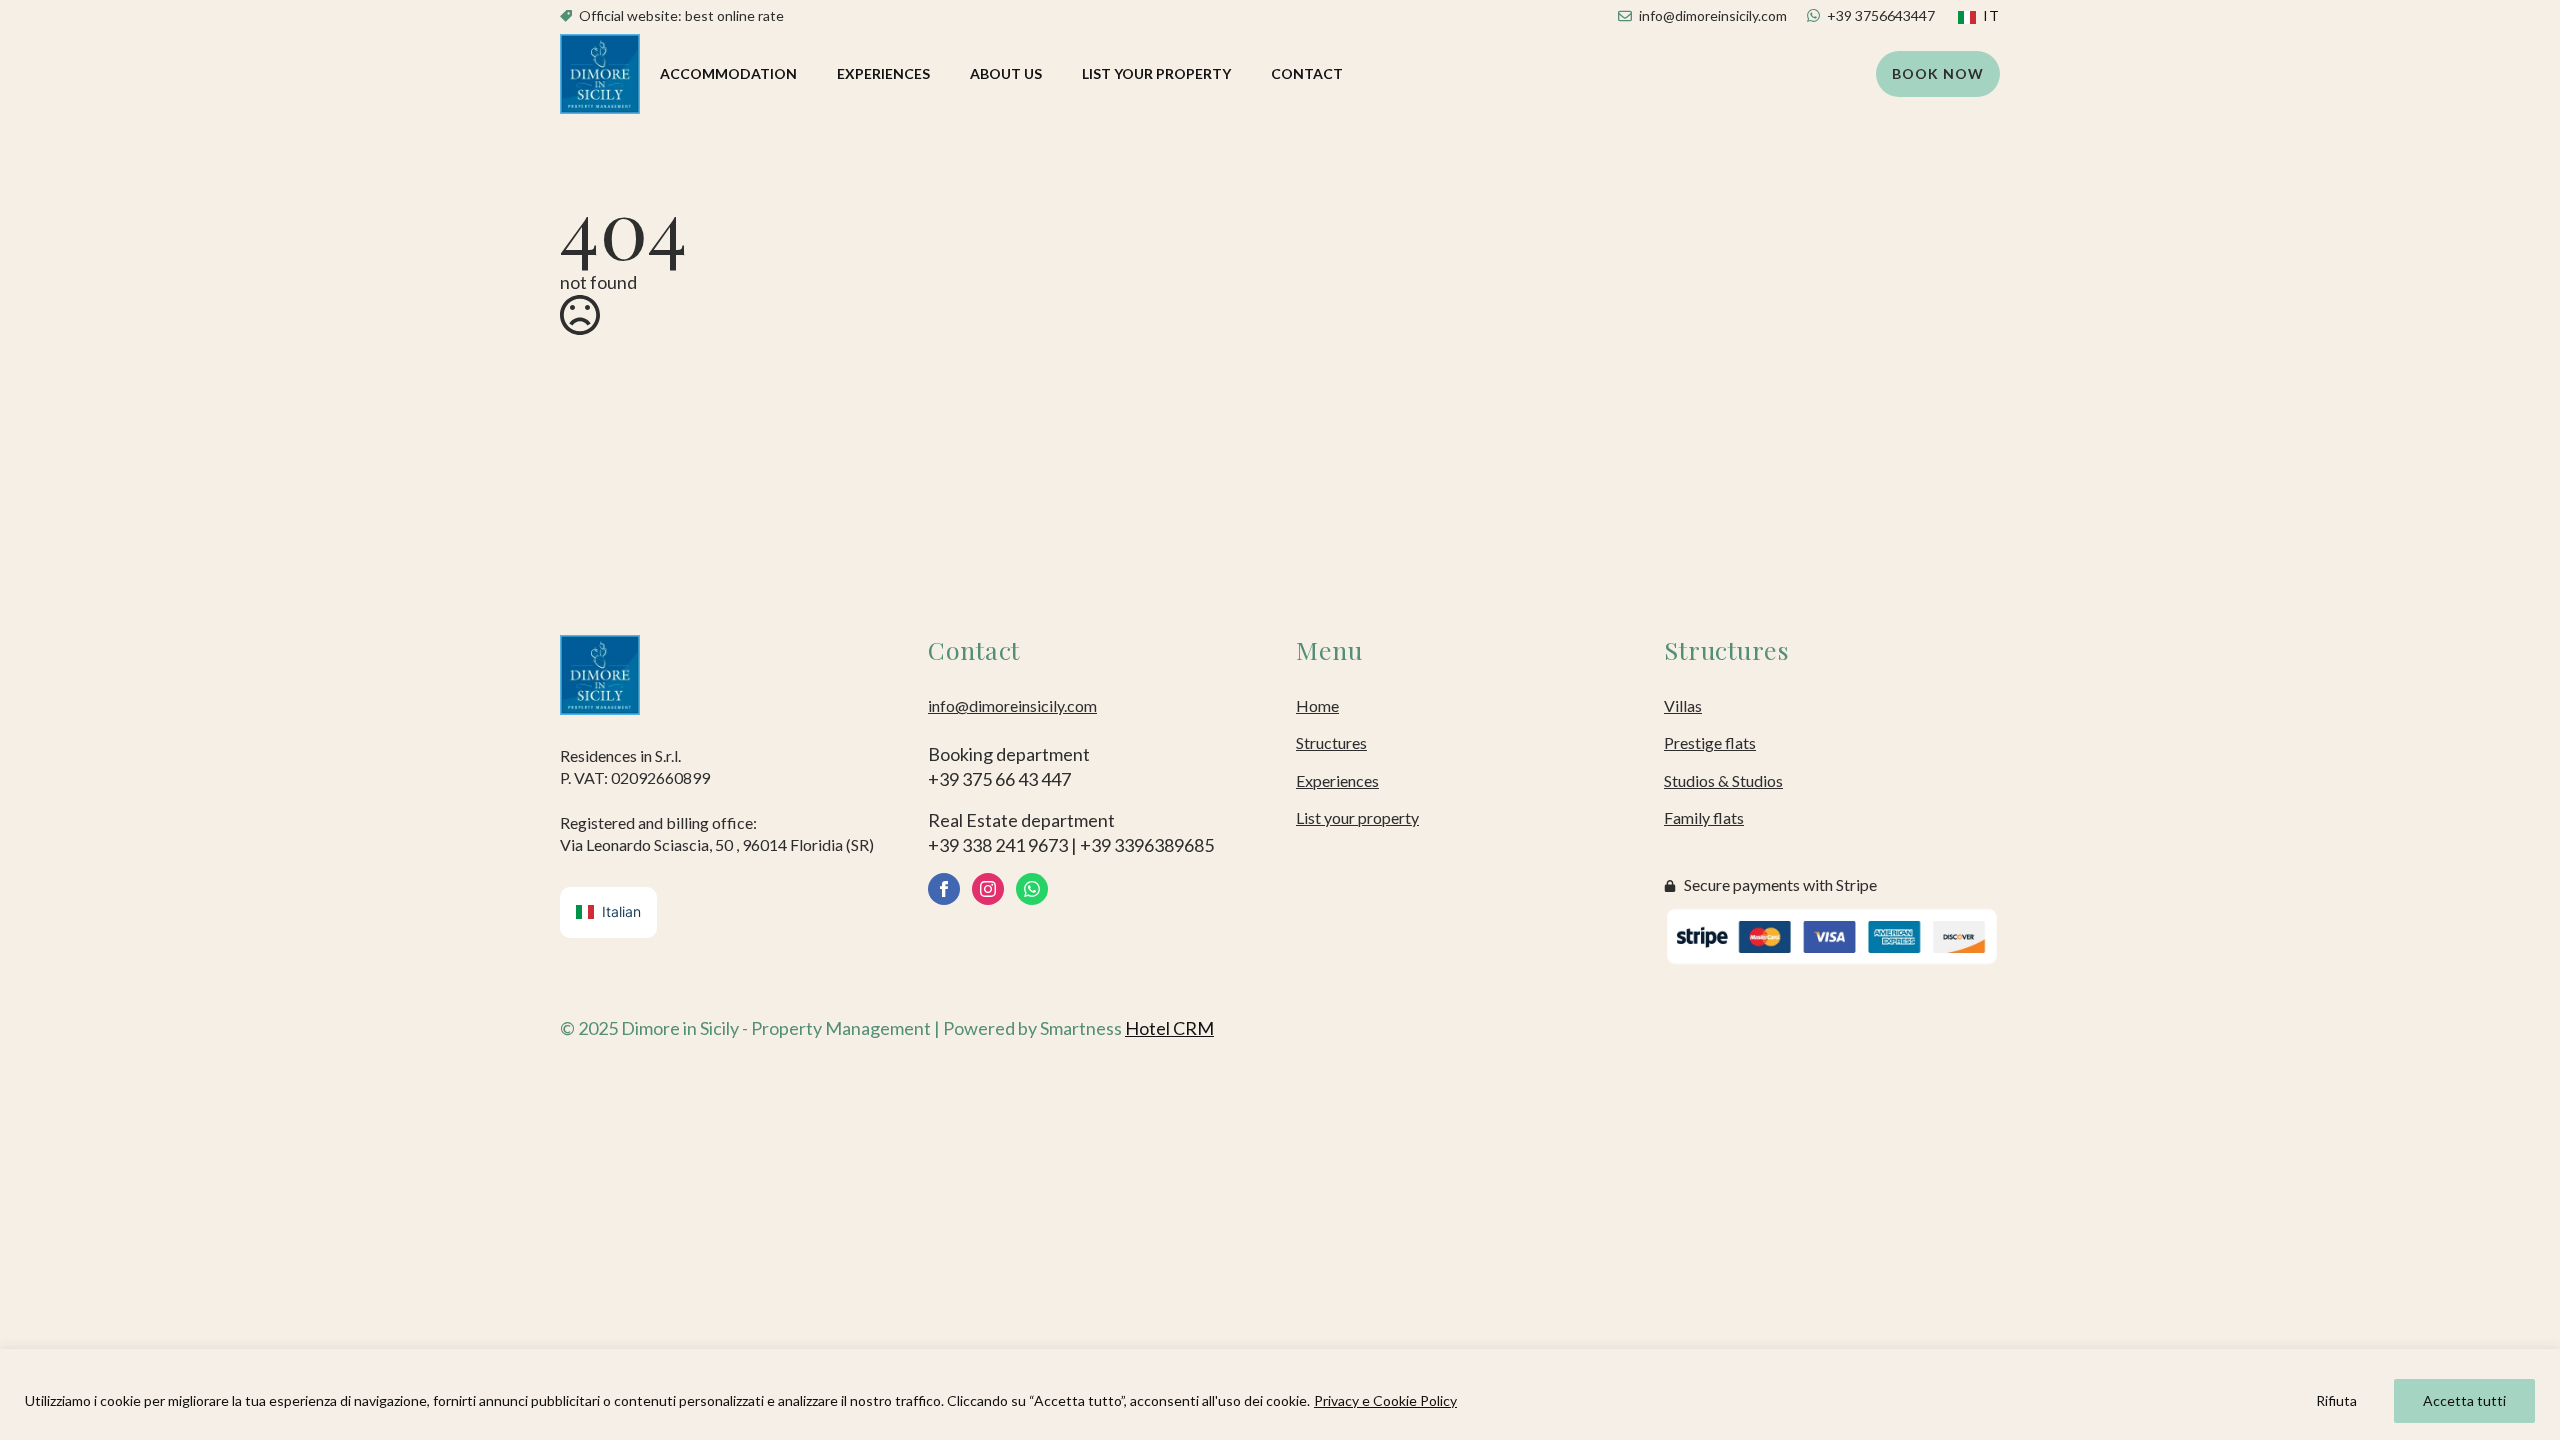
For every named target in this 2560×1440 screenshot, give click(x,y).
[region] (1280, 1394)
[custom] (1032, 889)
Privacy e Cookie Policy (1385, 1400)
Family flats (1704, 817)
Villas (1683, 705)
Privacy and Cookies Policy (1907, 1027)
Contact (1307, 73)
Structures (1331, 742)
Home (1317, 705)
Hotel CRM (1169, 1028)
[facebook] (944, 889)
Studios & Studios (1723, 780)
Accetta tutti (2464, 1400)
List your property (1156, 73)
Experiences (883, 73)
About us (1006, 73)
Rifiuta (2336, 1400)
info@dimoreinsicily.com (1012, 705)
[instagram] (988, 889)
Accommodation (728, 73)
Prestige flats (1710, 742)
